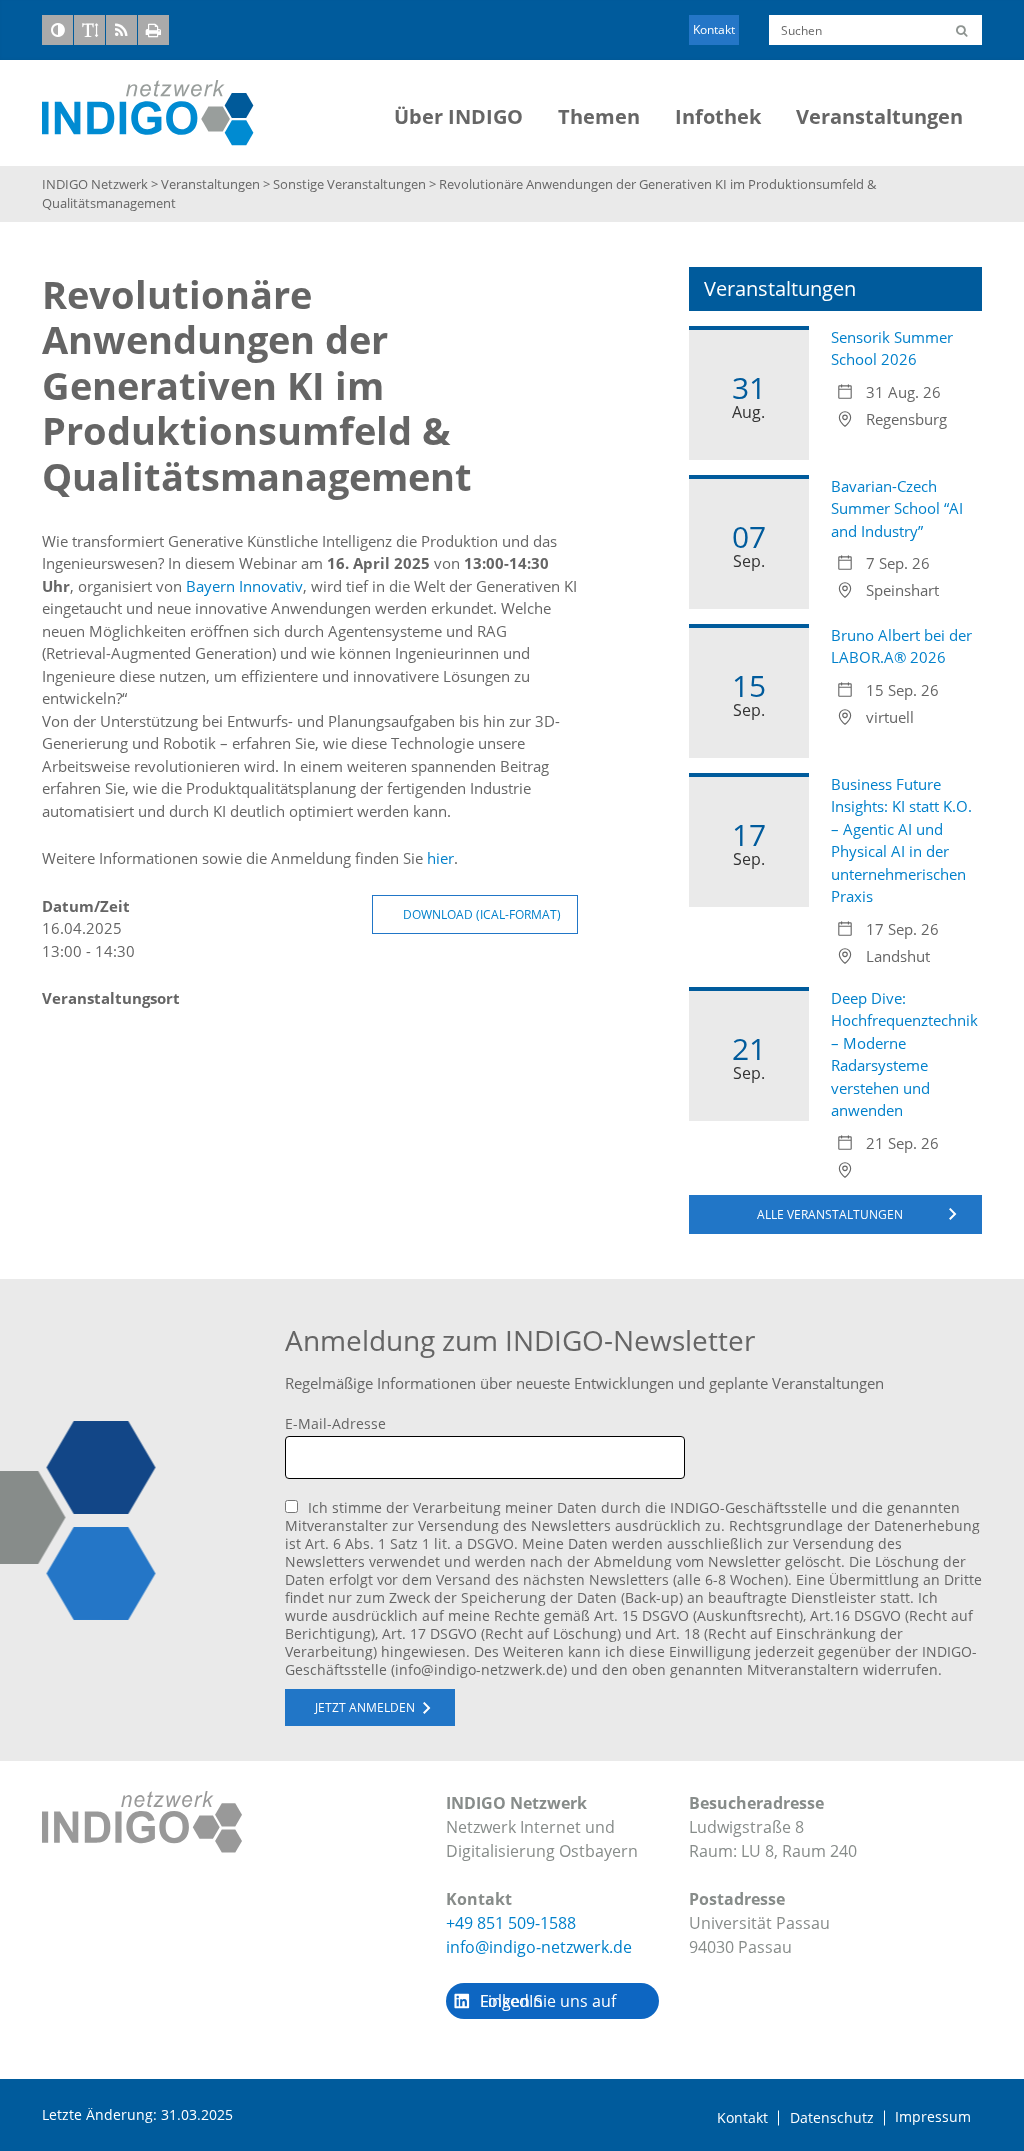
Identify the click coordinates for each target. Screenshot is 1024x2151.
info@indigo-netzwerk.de (539, 1947)
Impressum (933, 2117)
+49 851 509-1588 (511, 1923)
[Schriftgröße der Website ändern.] (89, 30)
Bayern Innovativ (244, 586)
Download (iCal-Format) (482, 914)
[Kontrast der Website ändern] (57, 30)
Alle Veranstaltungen (830, 1214)
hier (440, 858)
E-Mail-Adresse (335, 1424)
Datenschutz (832, 2118)
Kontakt (714, 29)
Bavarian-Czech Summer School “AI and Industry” (897, 508)
